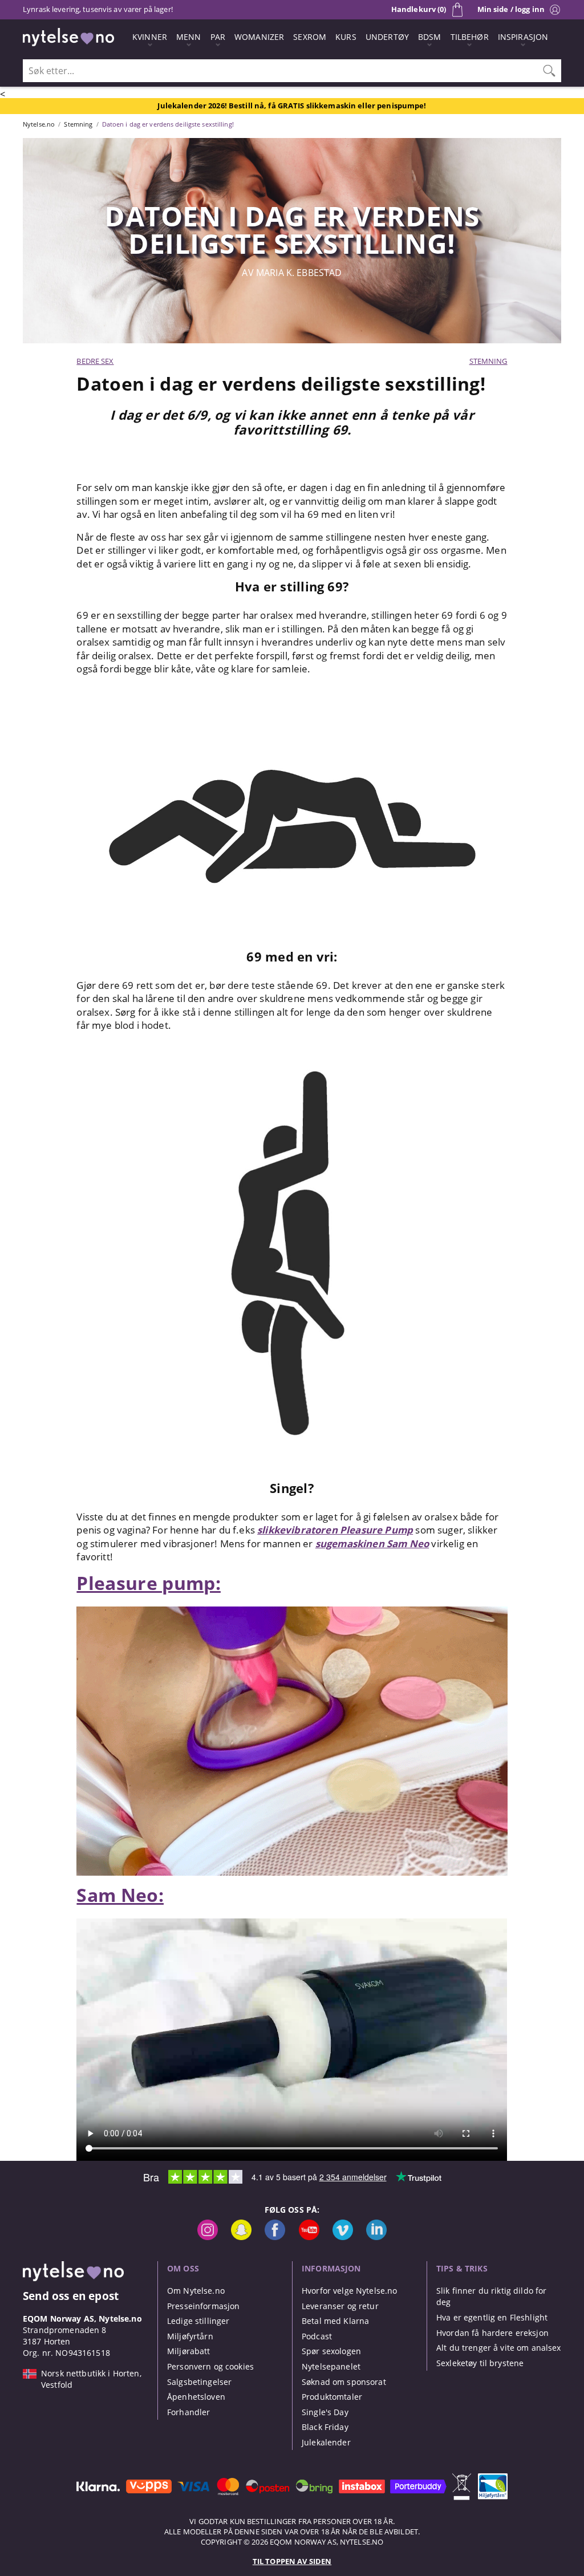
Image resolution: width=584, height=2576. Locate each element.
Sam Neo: (120, 1895)
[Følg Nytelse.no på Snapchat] (241, 2237)
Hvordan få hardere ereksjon (492, 2333)
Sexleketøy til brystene (480, 2363)
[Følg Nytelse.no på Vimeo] (343, 2237)
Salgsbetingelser (199, 2382)
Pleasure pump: (148, 1583)
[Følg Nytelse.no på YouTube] (309, 2237)
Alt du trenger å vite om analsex (499, 2348)
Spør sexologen (331, 2351)
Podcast (317, 2336)
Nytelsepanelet (331, 2366)
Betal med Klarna (335, 2321)
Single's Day (325, 2412)
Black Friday (325, 2427)
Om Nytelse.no (196, 2291)
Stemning (488, 361)
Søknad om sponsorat (344, 2382)
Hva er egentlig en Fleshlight (492, 2317)
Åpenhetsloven (196, 2397)
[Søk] (549, 71)
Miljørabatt (189, 2351)
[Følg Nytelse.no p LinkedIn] (376, 2237)
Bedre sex (95, 361)
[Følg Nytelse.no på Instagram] (208, 2237)
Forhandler (188, 2412)
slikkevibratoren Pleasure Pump (335, 1530)
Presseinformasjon (203, 2306)
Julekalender (326, 2442)
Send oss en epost (71, 2296)
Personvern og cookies (210, 2366)
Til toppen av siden (292, 2561)
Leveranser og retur (340, 2306)
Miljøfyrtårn (190, 2336)
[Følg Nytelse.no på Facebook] (275, 2237)
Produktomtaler (332, 2397)
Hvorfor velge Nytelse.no (349, 2291)
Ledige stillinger (198, 2321)
